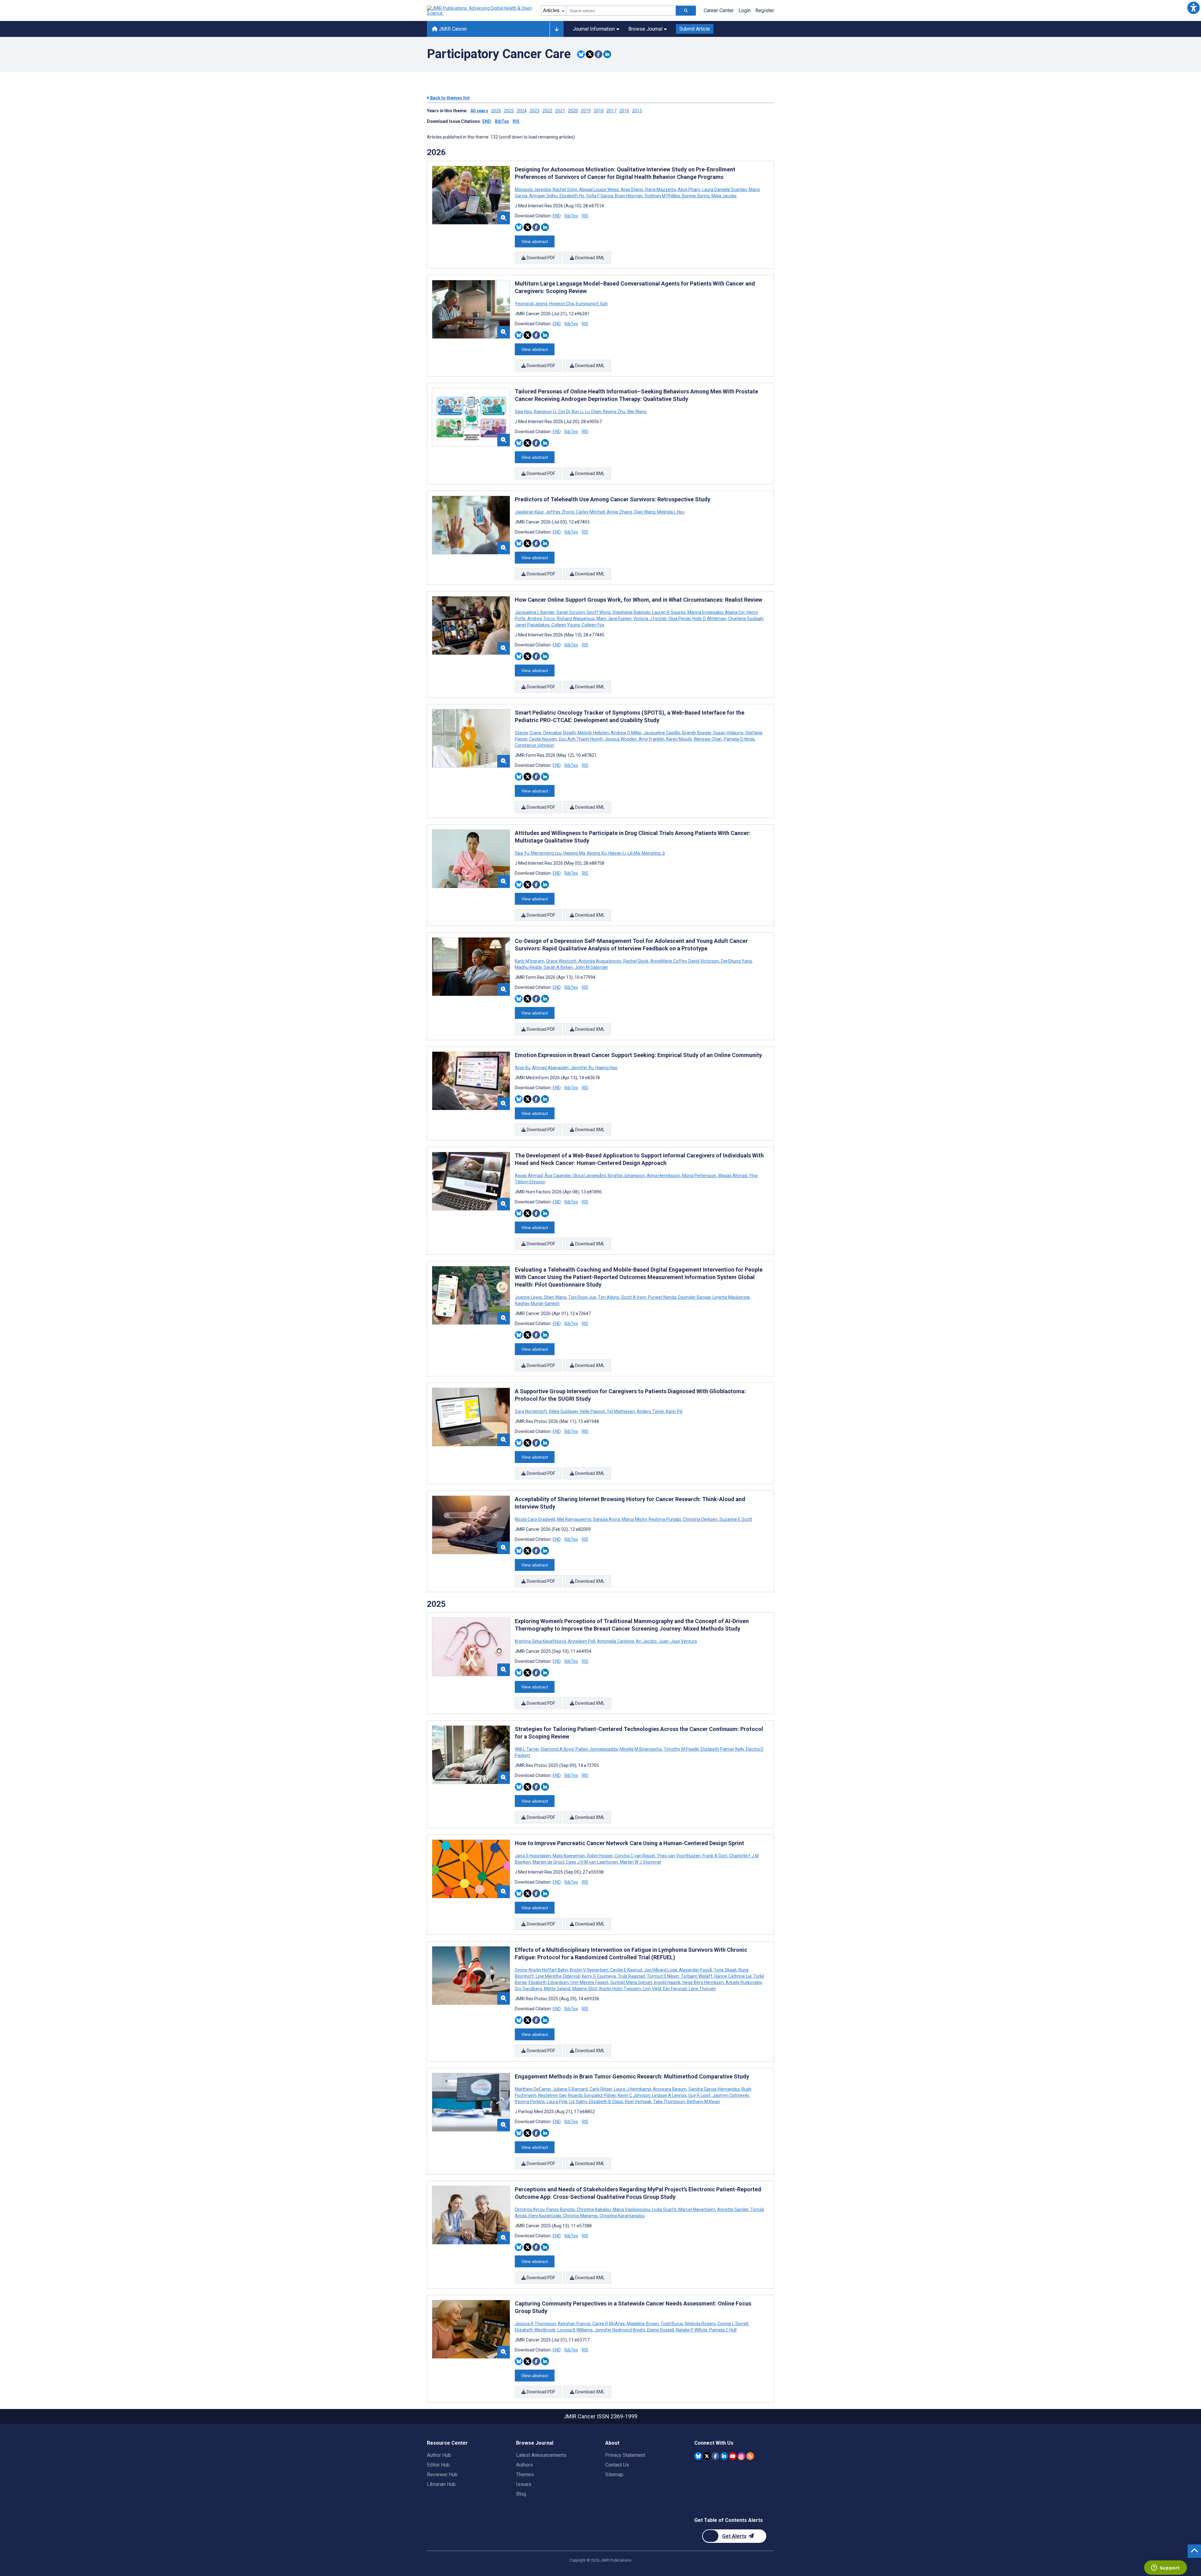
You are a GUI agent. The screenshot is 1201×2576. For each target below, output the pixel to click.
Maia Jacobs (724, 196)
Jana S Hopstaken (533, 1856)
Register (765, 10)
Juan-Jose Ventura (677, 1641)
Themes (525, 2475)
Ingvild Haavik (667, 1982)
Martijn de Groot (548, 1862)
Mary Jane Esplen (614, 619)
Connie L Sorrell (733, 2324)
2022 (547, 111)
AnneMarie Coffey (668, 961)
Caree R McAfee (609, 2324)
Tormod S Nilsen (663, 1976)
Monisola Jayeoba (533, 190)
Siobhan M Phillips (662, 196)
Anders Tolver (650, 1411)
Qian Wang (645, 512)
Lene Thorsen (702, 1989)
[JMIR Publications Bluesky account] (698, 2456)
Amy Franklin (651, 739)
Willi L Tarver (527, 1749)
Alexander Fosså (695, 1970)
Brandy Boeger (697, 733)
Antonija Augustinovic (600, 961)
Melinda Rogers (700, 2324)
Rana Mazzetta (661, 190)
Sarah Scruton (571, 612)
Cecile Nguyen (543, 739)
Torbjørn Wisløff (697, 1976)
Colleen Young (566, 625)
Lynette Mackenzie (731, 1297)
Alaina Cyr (735, 612)
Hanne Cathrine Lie (733, 1976)
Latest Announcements (541, 2455)
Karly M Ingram (530, 961)
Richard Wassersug (576, 619)
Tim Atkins (609, 1297)
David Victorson (704, 961)
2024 (522, 111)
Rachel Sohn (565, 190)
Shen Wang (555, 1297)
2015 (637, 111)
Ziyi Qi (564, 412)
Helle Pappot (592, 1411)
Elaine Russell (661, 2330)
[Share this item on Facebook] (598, 54)
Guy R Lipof (699, 2095)
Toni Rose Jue (582, 1297)
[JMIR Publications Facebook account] (715, 2456)
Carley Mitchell (590, 512)
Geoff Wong (599, 612)
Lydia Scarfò (664, 2209)
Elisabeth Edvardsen (549, 1982)
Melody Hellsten (593, 733)
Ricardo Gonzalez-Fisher (592, 2095)
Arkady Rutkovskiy (744, 1982)
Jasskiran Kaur (530, 512)
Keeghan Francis (574, 2324)
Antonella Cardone (616, 1641)
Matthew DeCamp (533, 2089)
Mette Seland (557, 1989)
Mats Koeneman (569, 1856)
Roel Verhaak (638, 2102)
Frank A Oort (715, 1856)
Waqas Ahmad (733, 1176)
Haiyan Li (617, 853)
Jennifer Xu (582, 1068)
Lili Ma (634, 853)
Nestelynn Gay (552, 2095)
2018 (599, 111)
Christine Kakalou (594, 2209)
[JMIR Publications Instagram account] (741, 2456)
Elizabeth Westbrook (536, 2330)
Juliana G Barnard (570, 2089)
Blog (521, 2494)
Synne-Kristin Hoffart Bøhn (542, 1970)
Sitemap (614, 2475)
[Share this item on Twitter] (590, 54)
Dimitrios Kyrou (530, 2209)
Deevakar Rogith (560, 733)
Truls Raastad (631, 1976)
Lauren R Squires (669, 612)
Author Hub (439, 2455)
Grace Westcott (561, 961)
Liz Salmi (578, 2102)
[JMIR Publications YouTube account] (733, 2456)
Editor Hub (438, 2465)
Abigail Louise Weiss (599, 190)
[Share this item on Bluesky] (581, 54)
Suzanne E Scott (735, 1519)
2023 (535, 111)
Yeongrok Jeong (532, 304)
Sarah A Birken (558, 967)
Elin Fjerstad (675, 1989)
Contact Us (617, 2465)
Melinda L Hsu (670, 512)
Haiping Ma (574, 853)
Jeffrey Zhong (560, 512)
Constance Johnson (535, 745)
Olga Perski (679, 619)
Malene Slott (585, 1989)
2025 (509, 111)
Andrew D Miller (626, 733)
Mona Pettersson (699, 1176)
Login (745, 10)
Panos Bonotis (561, 2209)
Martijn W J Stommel (640, 1862)
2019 (586, 111)
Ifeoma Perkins (530, 2102)
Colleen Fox (593, 625)
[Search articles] (686, 11)
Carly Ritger (601, 2089)
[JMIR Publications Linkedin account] (724, 2456)
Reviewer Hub (442, 2475)
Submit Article (695, 29)
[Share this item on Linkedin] (607, 54)
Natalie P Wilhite (692, 2330)
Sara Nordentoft (531, 1411)
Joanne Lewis (529, 1297)
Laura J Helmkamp (633, 2089)
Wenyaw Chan (708, 739)
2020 (573, 111)
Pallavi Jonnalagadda (597, 1749)
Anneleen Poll (582, 1641)
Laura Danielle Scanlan (725, 190)
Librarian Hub (441, 2484)
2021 (560, 111)
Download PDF (540, 258)
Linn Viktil (652, 1989)
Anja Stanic (632, 190)
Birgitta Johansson (626, 1176)
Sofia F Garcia (600, 196)
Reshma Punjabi (665, 1519)
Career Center (719, 10)
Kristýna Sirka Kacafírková (541, 1641)
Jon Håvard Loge (661, 1970)
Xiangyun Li (545, 412)
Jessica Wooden (621, 739)
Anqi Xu (523, 1068)
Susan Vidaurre (728, 733)
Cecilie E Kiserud (626, 1970)
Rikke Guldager (563, 1411)
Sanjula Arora (606, 1519)
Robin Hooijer (600, 1856)
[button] (1193, 8)
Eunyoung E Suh (591, 304)
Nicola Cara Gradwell (535, 1519)
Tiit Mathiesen (621, 1411)
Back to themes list (449, 98)
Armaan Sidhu (543, 196)
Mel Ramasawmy (574, 1519)
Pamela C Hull (722, 2330)
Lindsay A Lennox (669, 2095)
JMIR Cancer (452, 29)
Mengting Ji (653, 853)
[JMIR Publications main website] (480, 11)
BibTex (502, 121)
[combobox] (621, 11)
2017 (611, 111)
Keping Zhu (614, 412)
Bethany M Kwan (703, 2102)
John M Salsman (591, 967)
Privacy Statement (625, 2455)
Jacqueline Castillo (662, 733)
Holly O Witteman (709, 619)
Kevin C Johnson (634, 2095)
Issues (524, 2484)
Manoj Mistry (634, 1519)
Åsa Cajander (558, 1176)
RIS (516, 121)
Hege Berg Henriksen (703, 1982)
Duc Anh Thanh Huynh (581, 739)
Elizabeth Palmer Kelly (722, 1749)
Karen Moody (679, 739)
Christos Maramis (580, 2216)
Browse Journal (645, 29)
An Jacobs (646, 1641)
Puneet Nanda (662, 1297)
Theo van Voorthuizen (679, 1856)
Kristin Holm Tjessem (620, 1989)
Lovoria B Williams (575, 2330)
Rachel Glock (636, 961)
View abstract (535, 241)
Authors (524, 2465)
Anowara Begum (670, 2089)
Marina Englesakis (705, 612)
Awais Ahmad (529, 1176)
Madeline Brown (643, 2324)
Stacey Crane (529, 733)
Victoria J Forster (650, 619)
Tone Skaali (725, 1970)
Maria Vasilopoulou (631, 2209)
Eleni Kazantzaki (545, 2216)
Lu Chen (593, 412)
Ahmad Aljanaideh (550, 1068)
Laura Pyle (557, 2102)
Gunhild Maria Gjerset (631, 1982)
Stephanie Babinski (631, 612)
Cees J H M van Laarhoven (592, 1862)
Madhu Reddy (529, 967)
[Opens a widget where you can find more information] (1165, 2568)
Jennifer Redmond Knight (620, 2330)
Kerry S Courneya (599, 1976)
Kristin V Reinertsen (589, 1970)
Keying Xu (597, 853)
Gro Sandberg (529, 1989)
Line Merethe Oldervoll (558, 1976)
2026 (496, 111)
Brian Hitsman (629, 196)
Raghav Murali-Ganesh (537, 1303)
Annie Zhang (619, 512)
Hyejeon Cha (562, 304)
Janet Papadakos (533, 625)
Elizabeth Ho (572, 196)
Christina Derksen (700, 1519)
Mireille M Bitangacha (641, 1749)
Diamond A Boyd (557, 1749)
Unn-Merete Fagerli (589, 1982)
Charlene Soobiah (746, 619)
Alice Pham (689, 190)
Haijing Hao (606, 1068)
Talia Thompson (669, 2102)
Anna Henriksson (664, 1176)
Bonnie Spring (696, 196)
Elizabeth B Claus (606, 2102)
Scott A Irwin (634, 1297)
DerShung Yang (736, 961)
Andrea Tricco (541, 619)
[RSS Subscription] (750, 2456)
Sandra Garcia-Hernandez (714, 2089)
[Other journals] (557, 29)
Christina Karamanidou (622, 2216)
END (487, 121)
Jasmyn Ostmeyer (731, 2095)
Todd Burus (672, 2324)
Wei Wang (636, 412)
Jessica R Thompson (536, 2324)
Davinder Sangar (694, 1297)
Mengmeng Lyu (546, 853)
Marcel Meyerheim (697, 2209)
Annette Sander (733, 2209)
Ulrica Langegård (589, 1176)
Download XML (589, 258)
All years (479, 111)
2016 (624, 111)
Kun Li (578, 412)
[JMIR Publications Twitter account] (707, 2456)
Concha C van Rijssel (635, 1856)
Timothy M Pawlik (681, 1749)
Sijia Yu (522, 853)
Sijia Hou (524, 412)
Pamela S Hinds (739, 739)
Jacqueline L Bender (535, 612)
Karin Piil (674, 1411)
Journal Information (594, 29)
